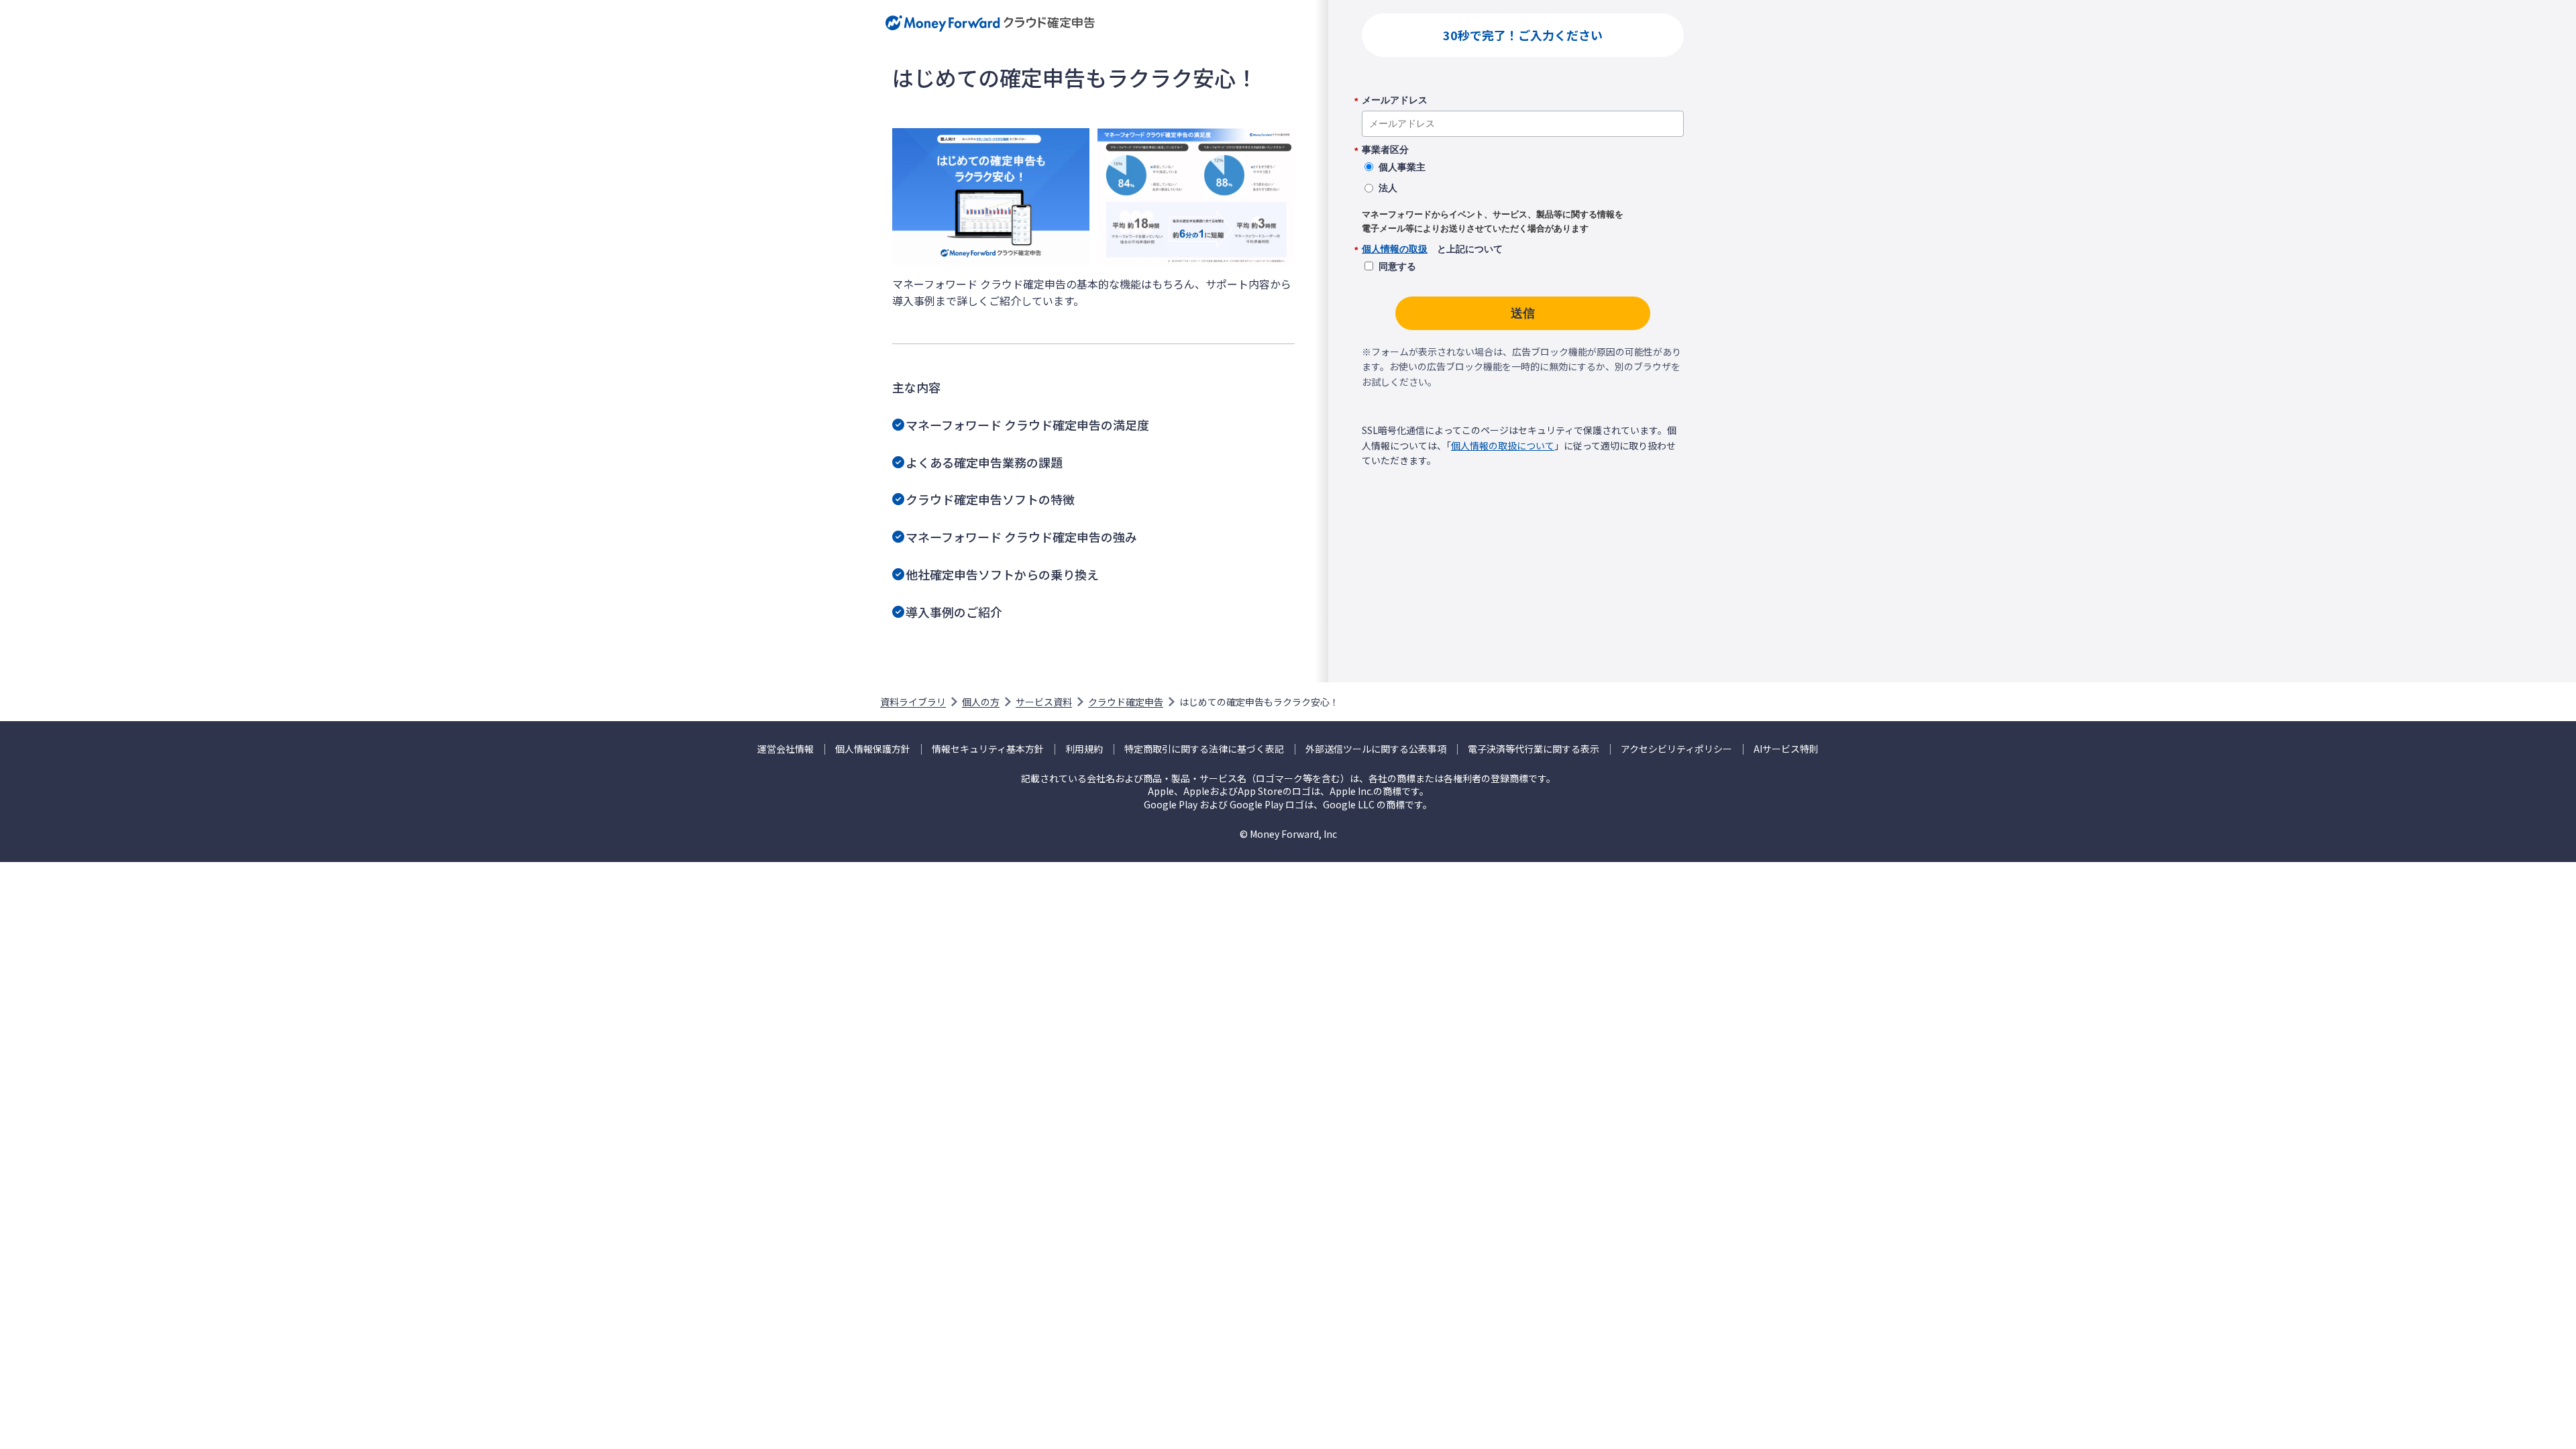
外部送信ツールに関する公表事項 (1376, 749)
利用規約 (1084, 749)
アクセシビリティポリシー (1676, 749)
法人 (1388, 188)
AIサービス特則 (1786, 749)
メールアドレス (1395, 101)
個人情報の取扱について (1503, 445)
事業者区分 (1385, 150)
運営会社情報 (786, 749)
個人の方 (981, 702)
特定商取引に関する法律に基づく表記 (1204, 749)
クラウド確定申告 (1126, 702)
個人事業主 (1402, 167)
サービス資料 (1044, 702)
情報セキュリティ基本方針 (988, 749)
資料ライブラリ (913, 702)
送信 (1523, 313)
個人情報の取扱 (1395, 249)
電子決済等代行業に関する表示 (1534, 749)
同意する (1397, 266)
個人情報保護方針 (873, 749)
